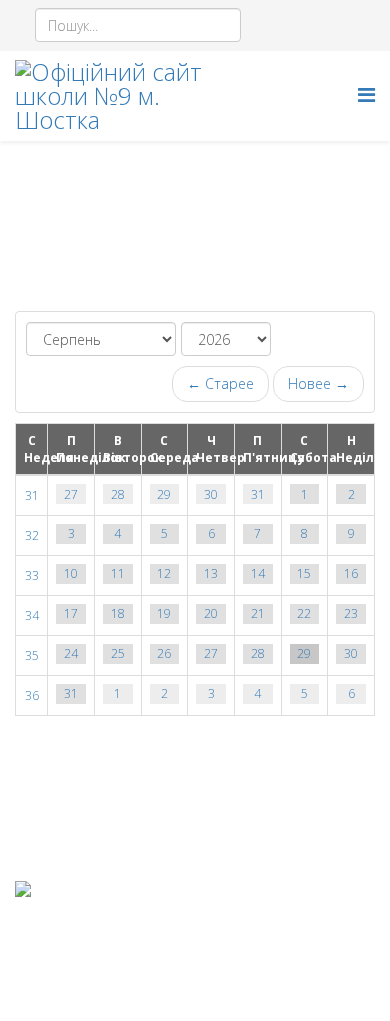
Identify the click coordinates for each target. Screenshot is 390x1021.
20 (211, 613)
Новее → (318, 383)
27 (71, 494)
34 (32, 615)
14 (258, 573)
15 (304, 573)
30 (211, 494)
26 (164, 653)
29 (164, 494)
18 (118, 613)
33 (32, 575)
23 (351, 613)
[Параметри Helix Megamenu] (366, 94)
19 (164, 613)
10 (71, 573)
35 (32, 655)
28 (118, 494)
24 (71, 653)
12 (164, 573)
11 (118, 573)
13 (211, 573)
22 (304, 613)
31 (32, 495)
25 (118, 653)
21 (258, 613)
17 (71, 613)
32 (32, 535)
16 (351, 573)
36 (32, 695)
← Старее (220, 383)
